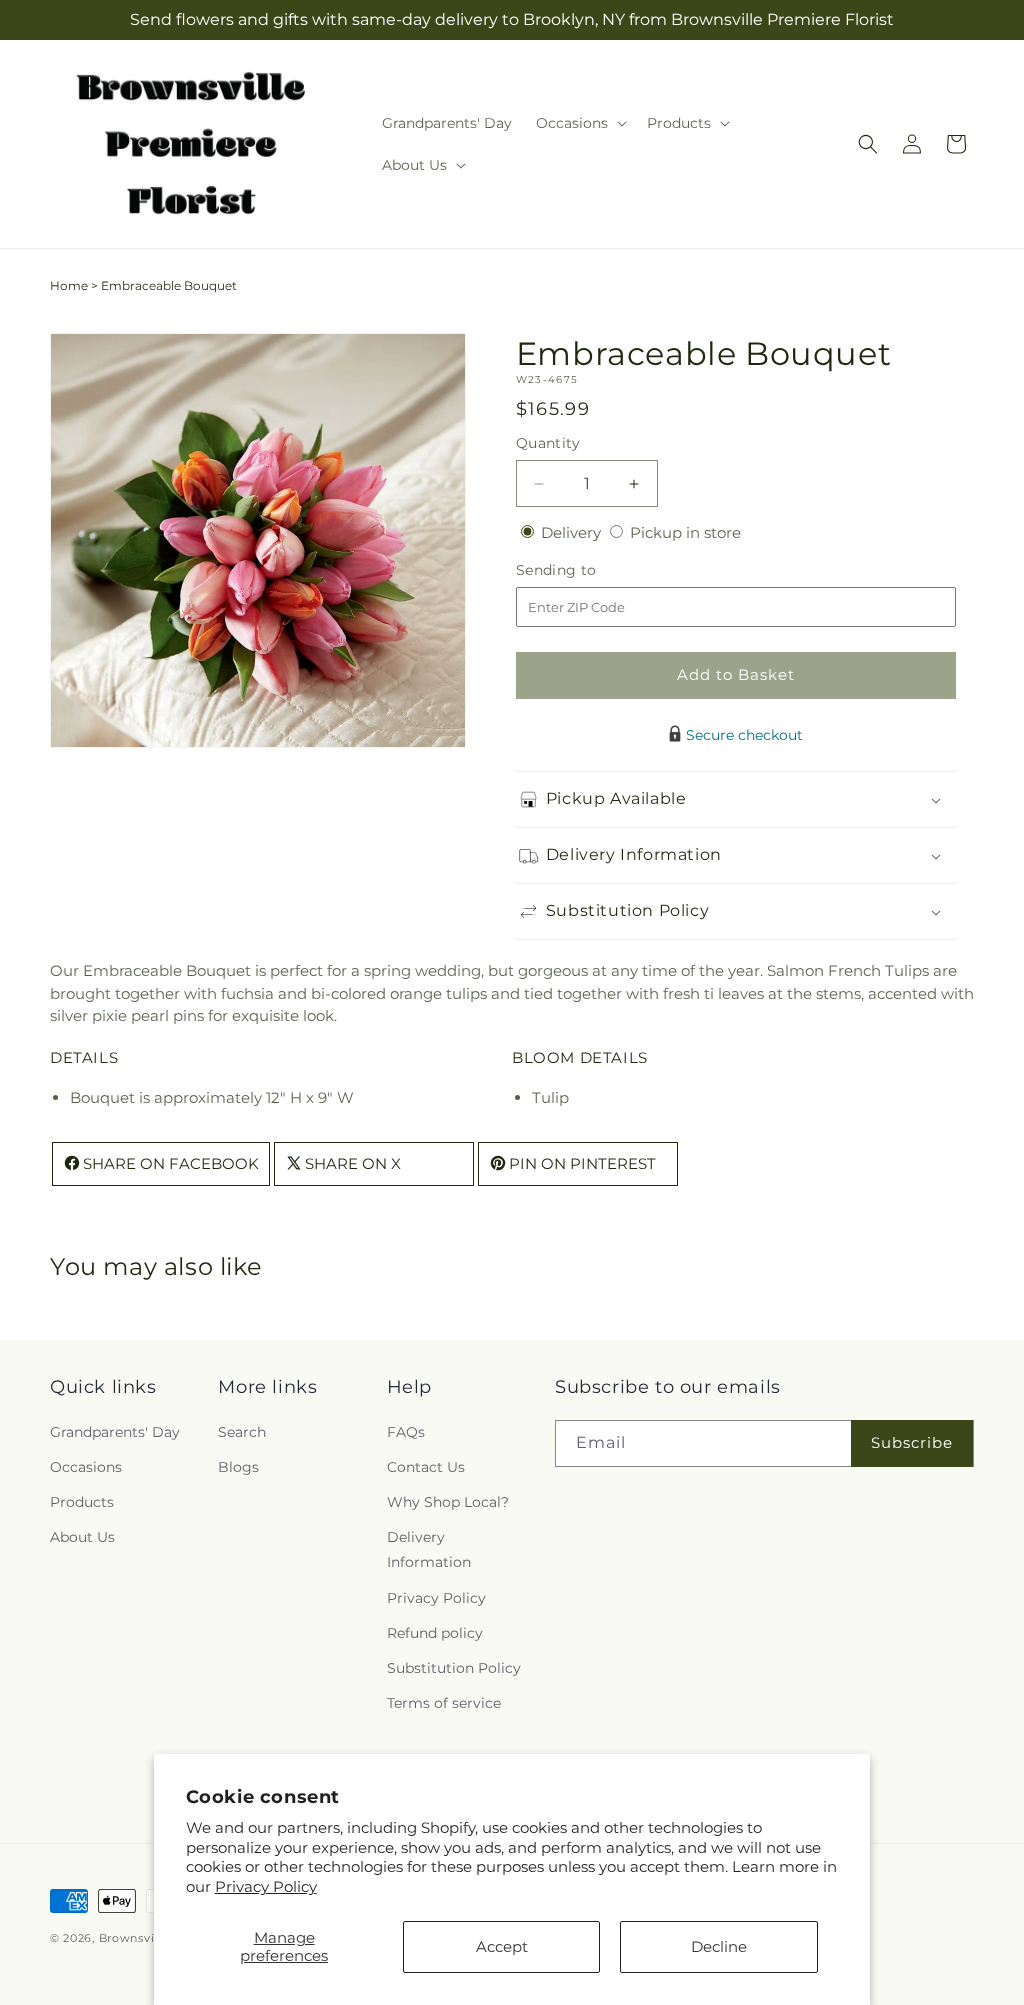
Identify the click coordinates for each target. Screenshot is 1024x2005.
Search (242, 1432)
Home (69, 285)
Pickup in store (685, 532)
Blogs (238, 1467)
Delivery (573, 532)
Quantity (548, 443)
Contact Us (426, 1467)
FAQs (406, 1432)
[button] (579, 123)
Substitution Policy (454, 1668)
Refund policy (435, 1633)
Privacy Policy (266, 1886)
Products (82, 1502)
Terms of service (444, 1703)
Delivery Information (429, 1549)
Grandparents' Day (115, 1432)
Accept (502, 1946)
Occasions (86, 1467)
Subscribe (912, 1442)
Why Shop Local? (448, 1502)
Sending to (586, 570)
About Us (82, 1537)
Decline (719, 1946)
